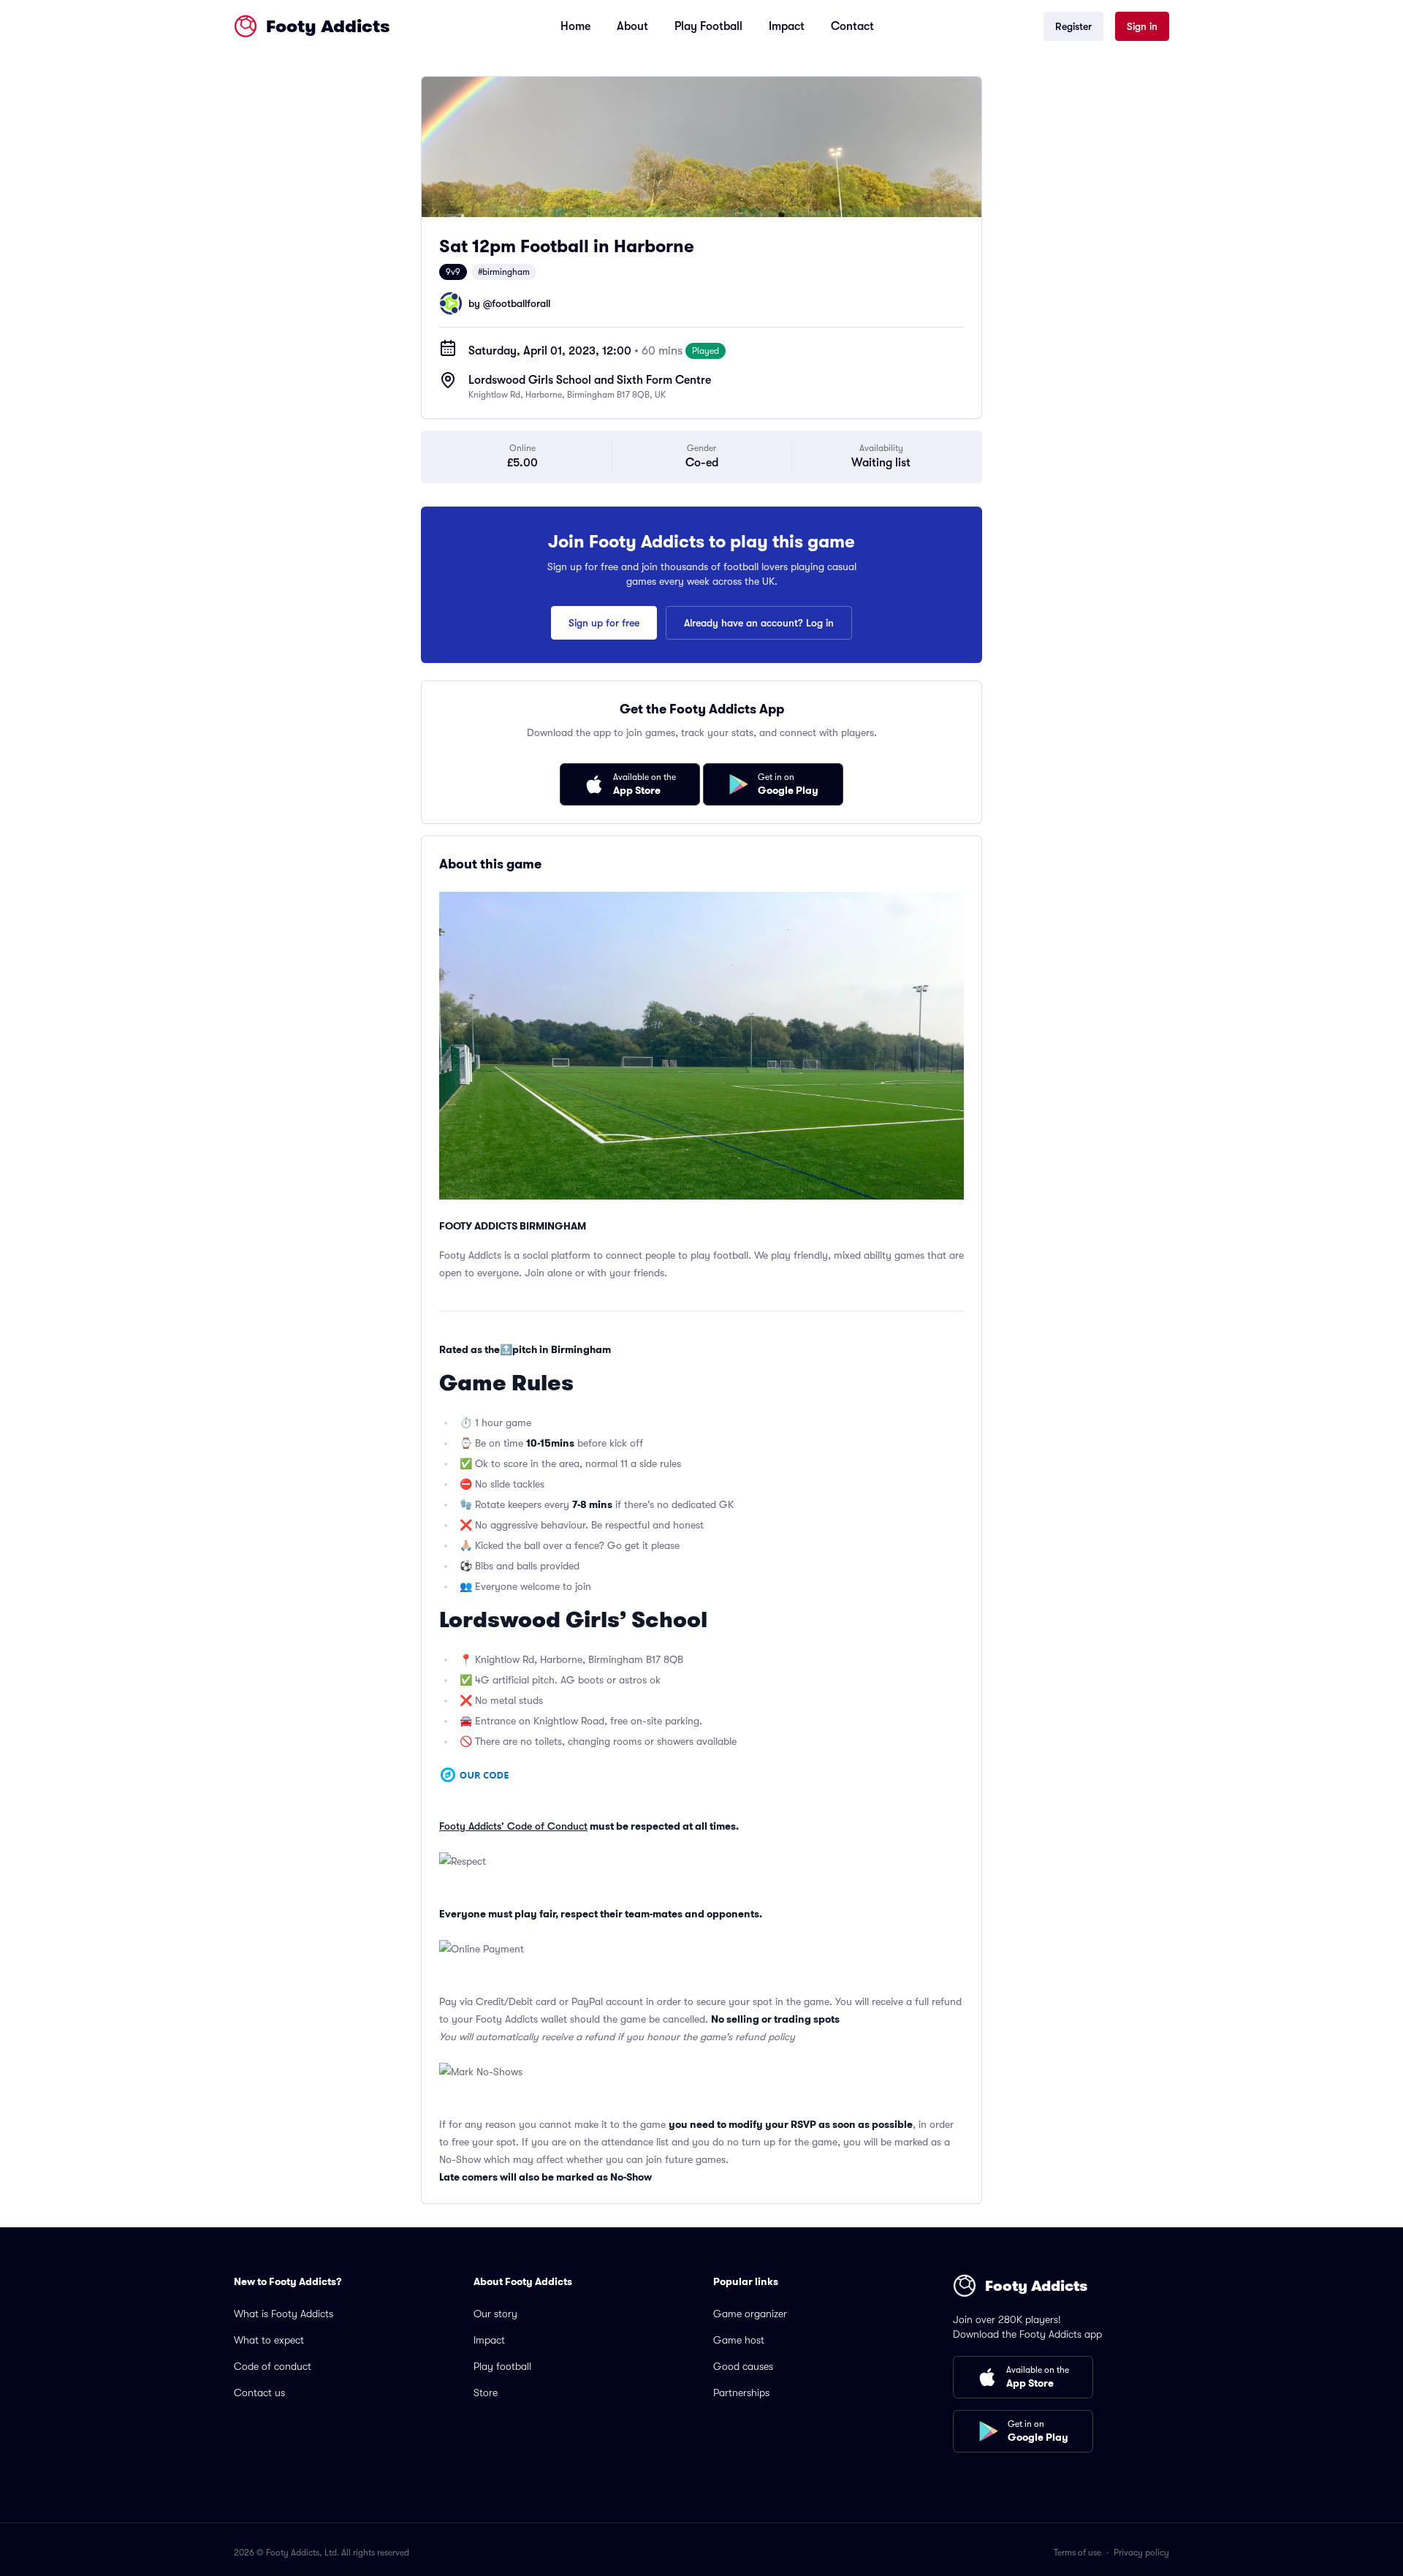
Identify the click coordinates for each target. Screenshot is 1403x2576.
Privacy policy (1141, 2553)
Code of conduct (273, 2366)
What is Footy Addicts (284, 2314)
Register (1073, 26)
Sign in (1142, 26)
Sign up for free (604, 623)
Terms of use (1077, 2553)
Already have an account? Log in (759, 623)
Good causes (743, 2366)
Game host (739, 2340)
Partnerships (741, 2393)
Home (575, 26)
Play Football (708, 26)
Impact (787, 26)
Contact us (259, 2393)
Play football (502, 2366)
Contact (852, 26)
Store (486, 2393)
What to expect (269, 2340)
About (632, 26)
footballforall (521, 303)
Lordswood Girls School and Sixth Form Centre (590, 380)
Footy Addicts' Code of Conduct (513, 1826)
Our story (495, 2314)
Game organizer (750, 2314)
